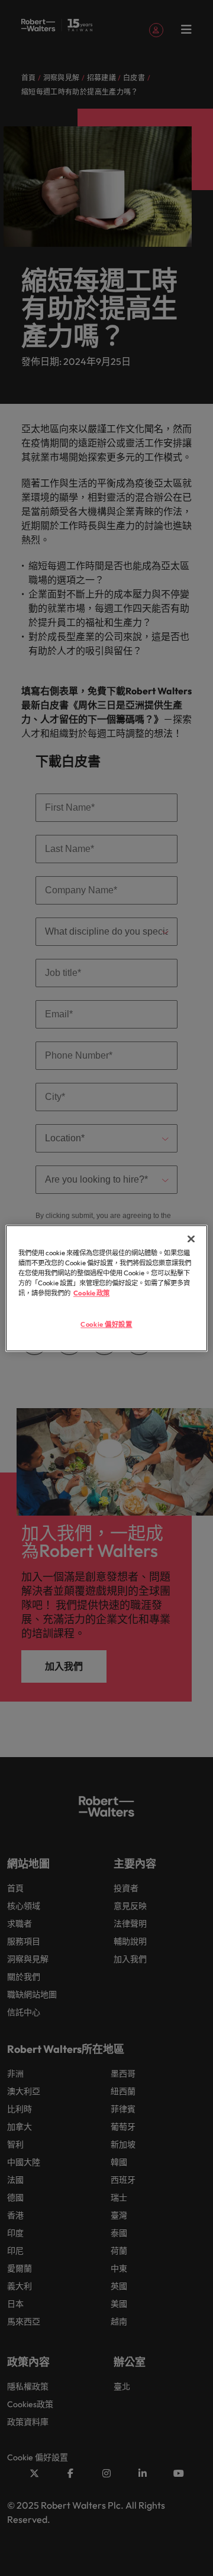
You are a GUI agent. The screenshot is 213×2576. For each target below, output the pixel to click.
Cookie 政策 (91, 1293)
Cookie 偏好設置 (106, 1324)
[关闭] (191, 1239)
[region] (106, 1288)
